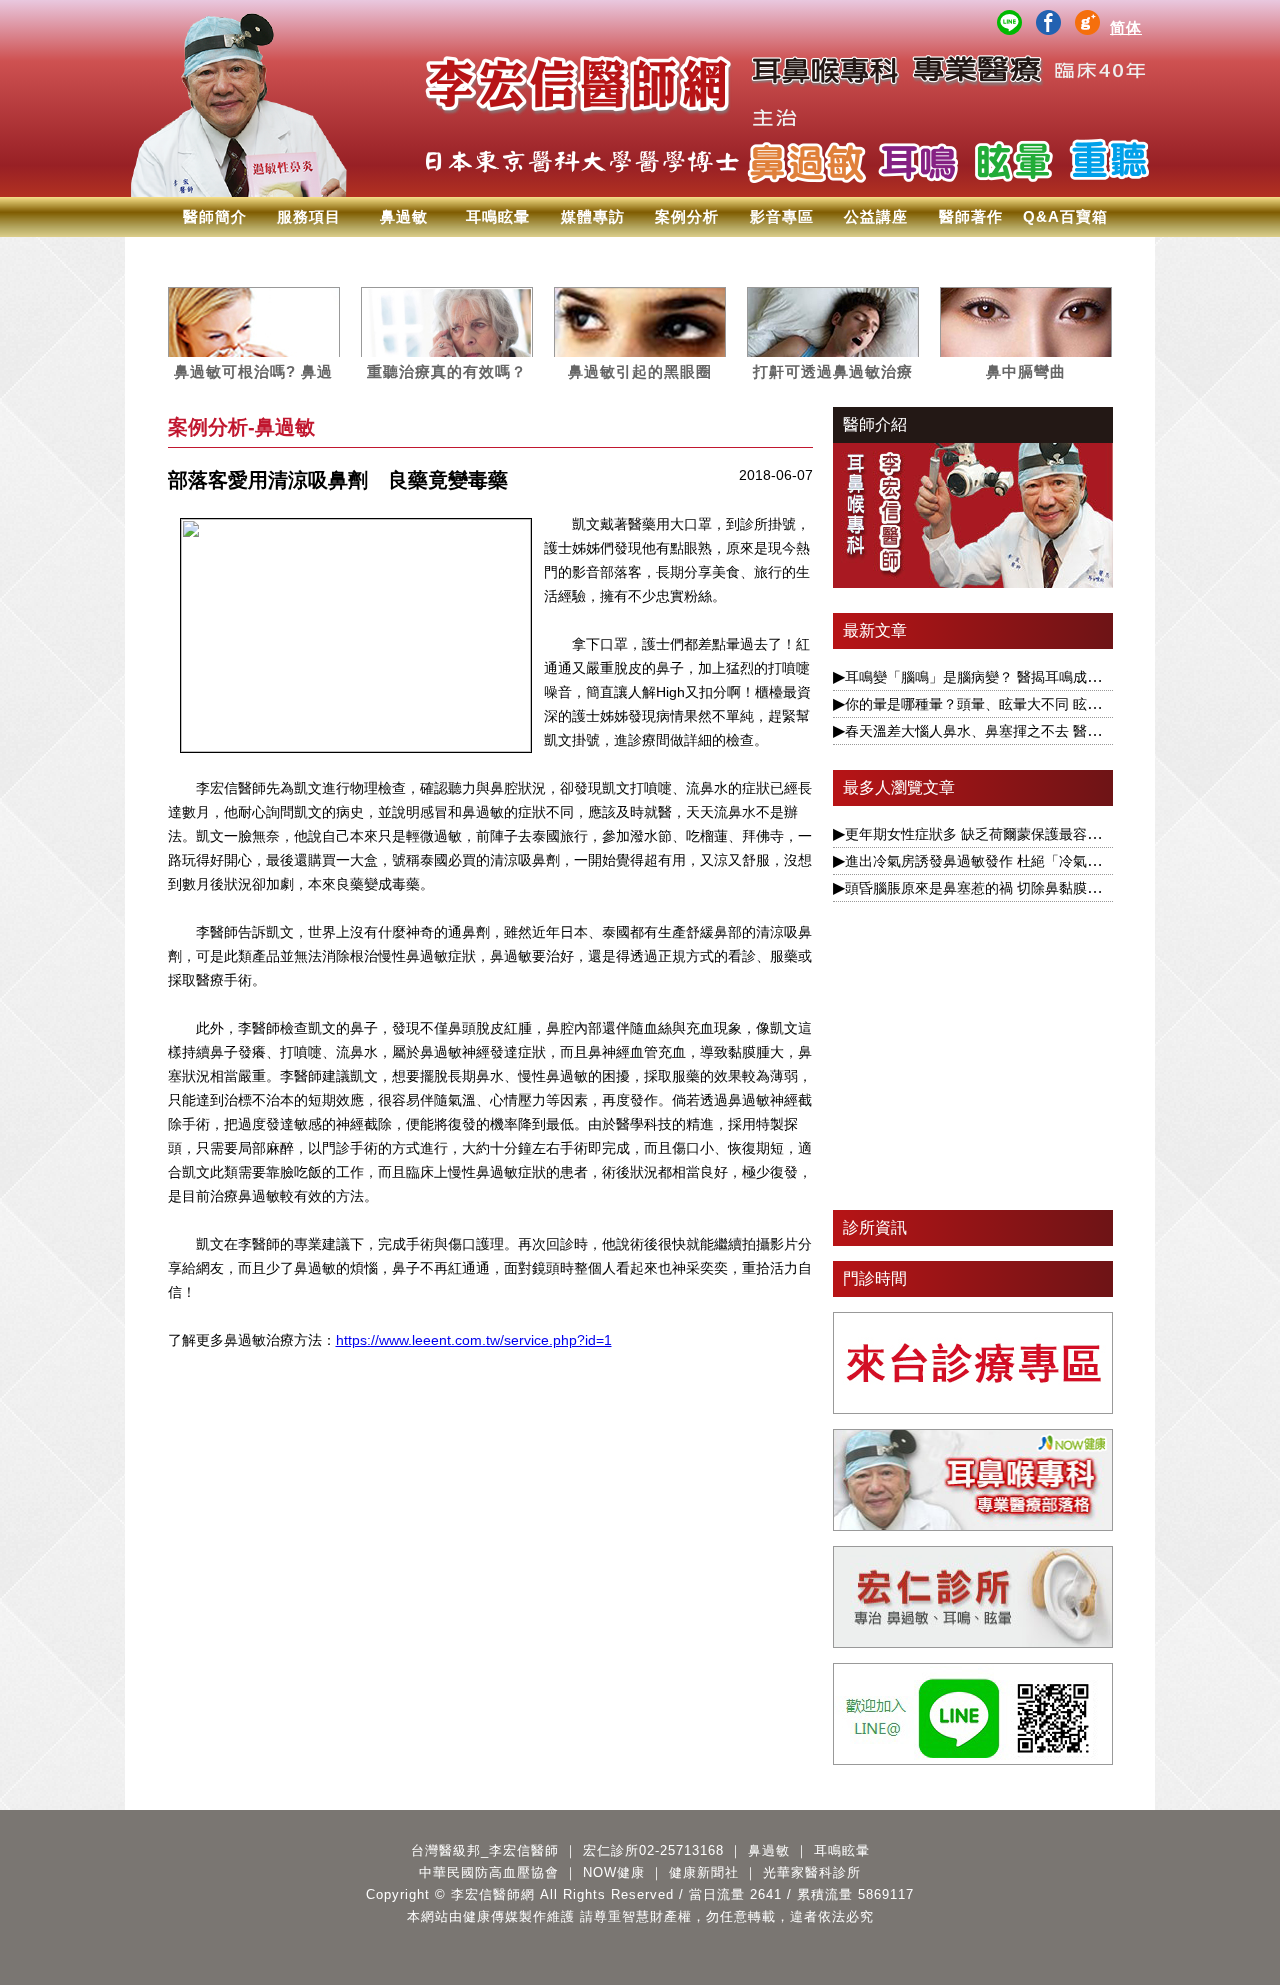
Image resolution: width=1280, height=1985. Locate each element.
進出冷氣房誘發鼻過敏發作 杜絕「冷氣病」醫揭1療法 (1012, 861)
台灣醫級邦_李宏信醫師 (485, 1850)
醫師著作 (971, 216)
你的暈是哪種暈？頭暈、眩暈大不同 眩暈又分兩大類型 (1015, 704)
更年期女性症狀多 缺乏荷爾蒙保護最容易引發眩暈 (1001, 834)
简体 (1126, 27)
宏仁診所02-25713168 (653, 1850)
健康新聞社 (704, 1872)
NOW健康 (614, 1872)
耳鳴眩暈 (498, 216)
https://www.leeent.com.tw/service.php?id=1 (474, 1340)
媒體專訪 (593, 216)
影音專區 (782, 216)
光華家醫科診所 (812, 1872)
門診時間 (875, 1278)
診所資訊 (875, 1227)
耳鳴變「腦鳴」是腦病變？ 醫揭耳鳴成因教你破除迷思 (1015, 677)
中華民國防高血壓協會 (489, 1872)
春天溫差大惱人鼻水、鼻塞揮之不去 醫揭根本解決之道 (1015, 731)
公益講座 (876, 216)
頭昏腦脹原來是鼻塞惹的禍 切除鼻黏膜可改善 (987, 888)
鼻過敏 (404, 216)
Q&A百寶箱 (1065, 216)
